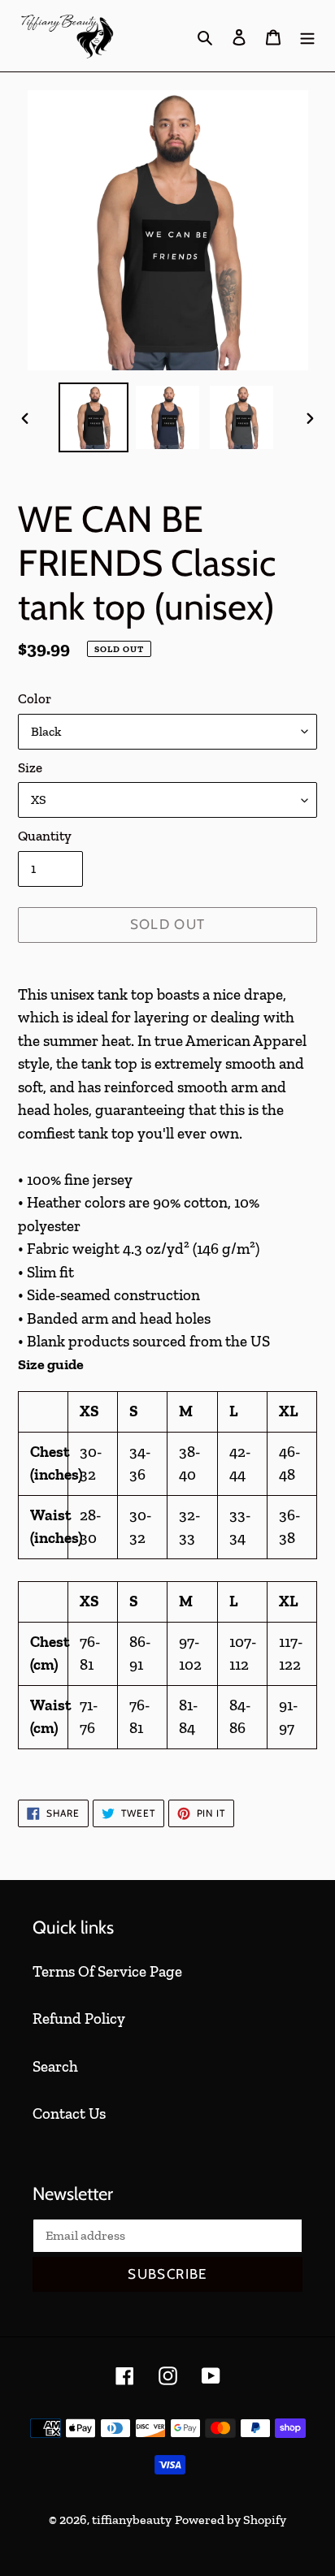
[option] (94, 417)
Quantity (45, 836)
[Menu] (307, 36)
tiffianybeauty (132, 2520)
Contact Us (69, 2114)
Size (30, 767)
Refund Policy (79, 2018)
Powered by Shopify (231, 2520)
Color (35, 698)
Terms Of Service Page (107, 1971)
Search (55, 2066)
